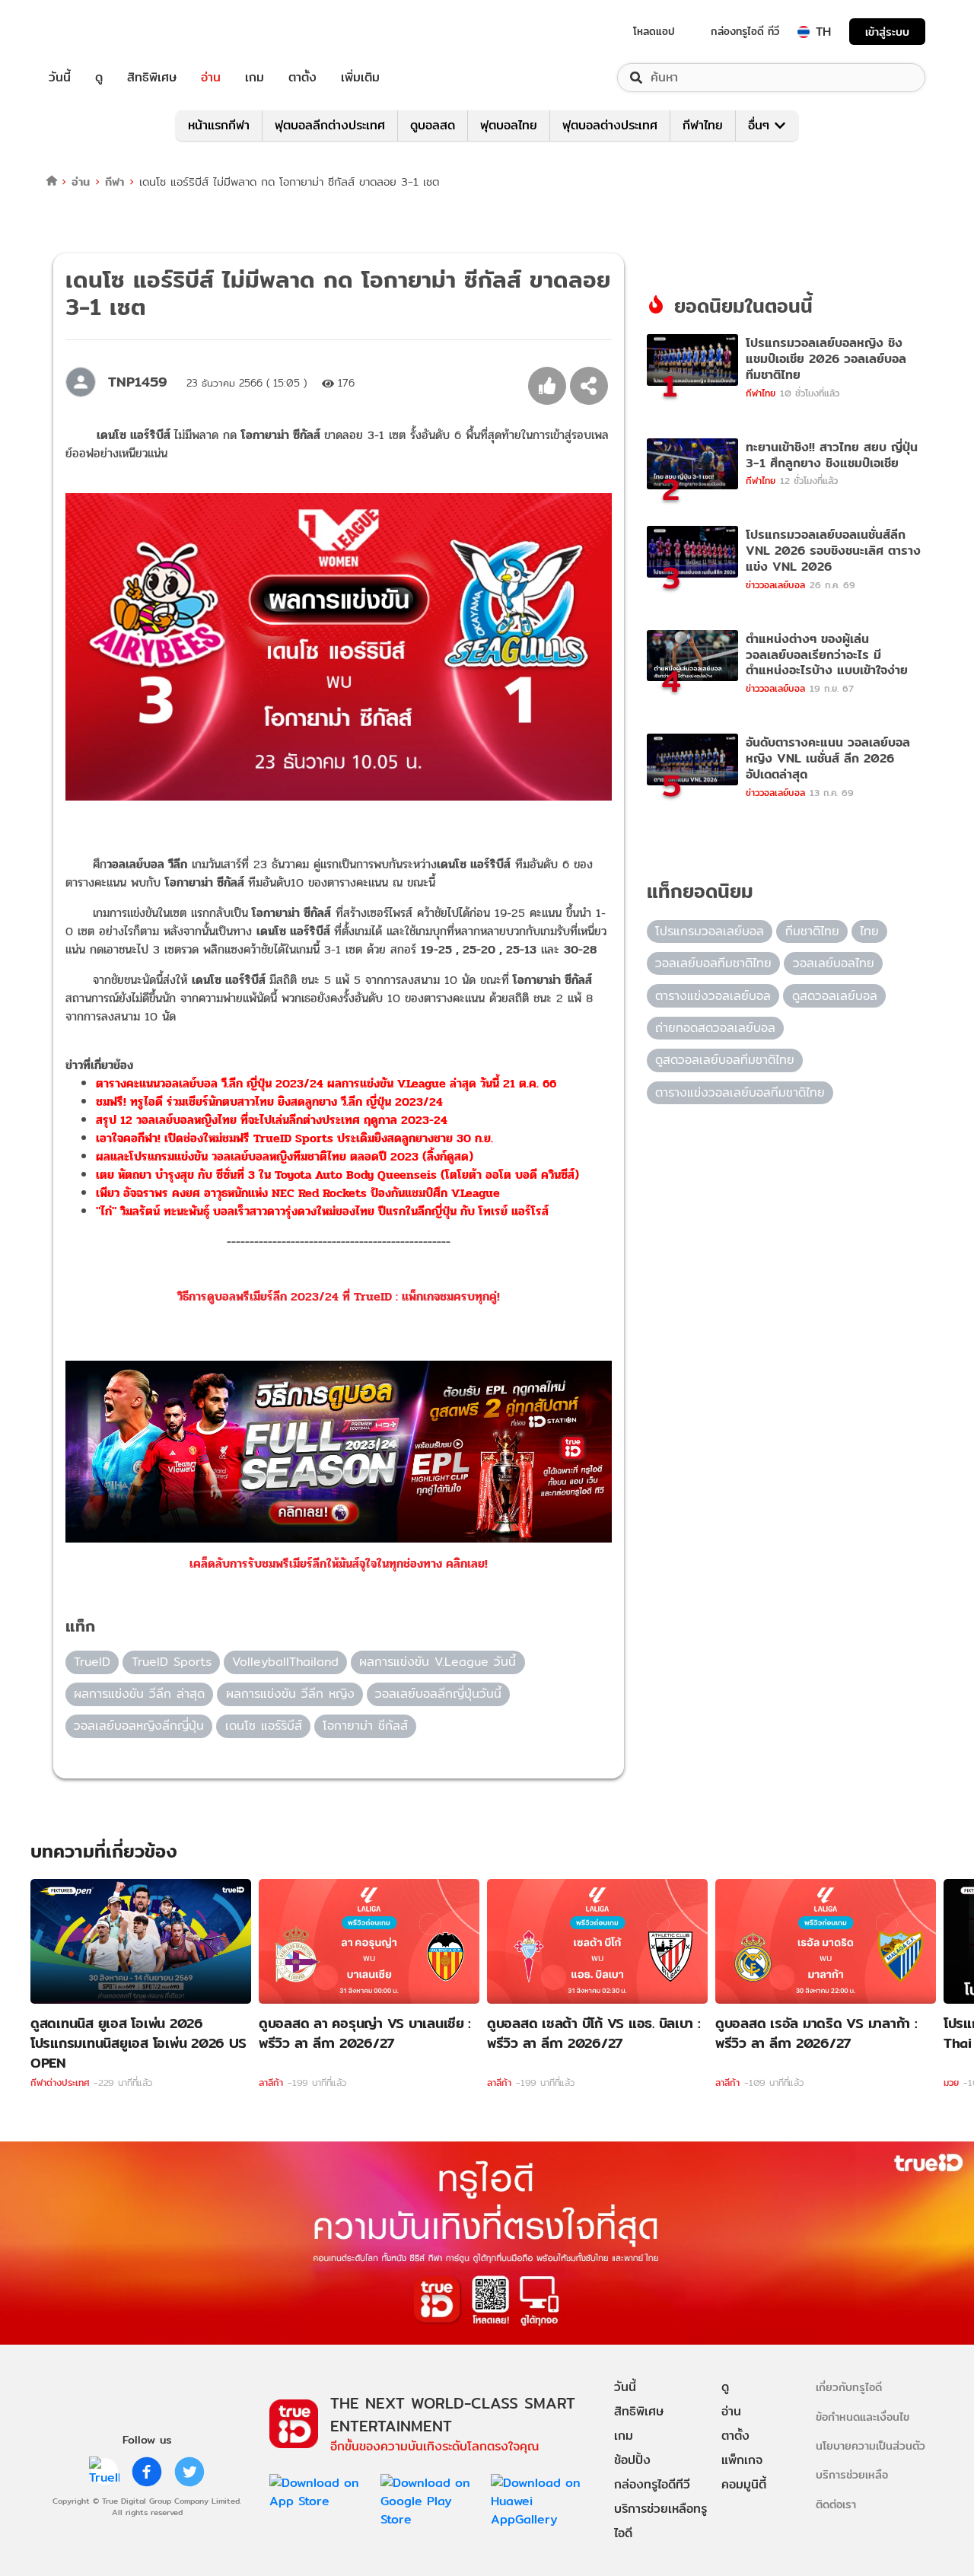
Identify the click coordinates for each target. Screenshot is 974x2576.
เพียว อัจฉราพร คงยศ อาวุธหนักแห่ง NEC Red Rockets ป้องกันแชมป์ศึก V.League (298, 1193)
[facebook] (147, 2472)
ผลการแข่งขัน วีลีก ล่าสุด (139, 1694)
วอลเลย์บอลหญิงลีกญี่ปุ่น (139, 1726)
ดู (99, 78)
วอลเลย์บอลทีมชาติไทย (713, 963)
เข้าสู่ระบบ (887, 32)
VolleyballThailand (285, 1662)
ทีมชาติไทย (812, 931)
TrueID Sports (172, 1662)
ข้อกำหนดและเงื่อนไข (863, 2417)
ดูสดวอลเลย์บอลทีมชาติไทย (725, 1060)
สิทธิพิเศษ (152, 78)
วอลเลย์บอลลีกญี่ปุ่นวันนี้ (438, 1694)
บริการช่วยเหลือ (852, 2474)
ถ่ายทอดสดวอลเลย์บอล (715, 1028)
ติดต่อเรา (836, 2504)
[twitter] (189, 2472)
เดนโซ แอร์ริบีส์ (264, 1726)
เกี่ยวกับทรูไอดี (849, 2387)
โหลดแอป (654, 31)
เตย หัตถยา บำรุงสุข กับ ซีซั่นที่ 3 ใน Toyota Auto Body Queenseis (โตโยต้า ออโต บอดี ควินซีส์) (337, 1175)
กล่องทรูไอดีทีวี (652, 2484)
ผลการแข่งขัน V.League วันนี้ (438, 1662)
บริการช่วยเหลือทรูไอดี (660, 2521)
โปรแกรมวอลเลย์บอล (710, 931)
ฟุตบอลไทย (509, 125)
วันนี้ (60, 78)
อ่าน (211, 78)
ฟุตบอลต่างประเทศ (610, 125)
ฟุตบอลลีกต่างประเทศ (330, 125)
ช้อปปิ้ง (632, 2460)
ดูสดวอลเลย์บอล (835, 996)
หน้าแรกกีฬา (219, 125)
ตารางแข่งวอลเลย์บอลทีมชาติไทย (740, 1092)
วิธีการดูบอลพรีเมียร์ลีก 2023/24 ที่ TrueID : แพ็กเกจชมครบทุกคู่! (339, 1296)
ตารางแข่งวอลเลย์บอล (713, 996)
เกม (255, 78)
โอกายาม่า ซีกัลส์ (365, 1726)
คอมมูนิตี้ (744, 2484)
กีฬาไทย (703, 125)
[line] (104, 2472)
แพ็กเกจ (742, 2460)
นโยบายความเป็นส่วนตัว (871, 2445)
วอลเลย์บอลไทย (834, 963)
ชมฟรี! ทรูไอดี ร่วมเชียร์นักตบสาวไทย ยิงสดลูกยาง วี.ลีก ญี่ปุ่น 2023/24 (269, 1102)
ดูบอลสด (433, 125)
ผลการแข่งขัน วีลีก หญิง (290, 1694)
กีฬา (115, 181)
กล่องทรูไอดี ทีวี (745, 31)
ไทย (869, 931)
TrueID (94, 32)
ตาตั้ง (302, 78)
